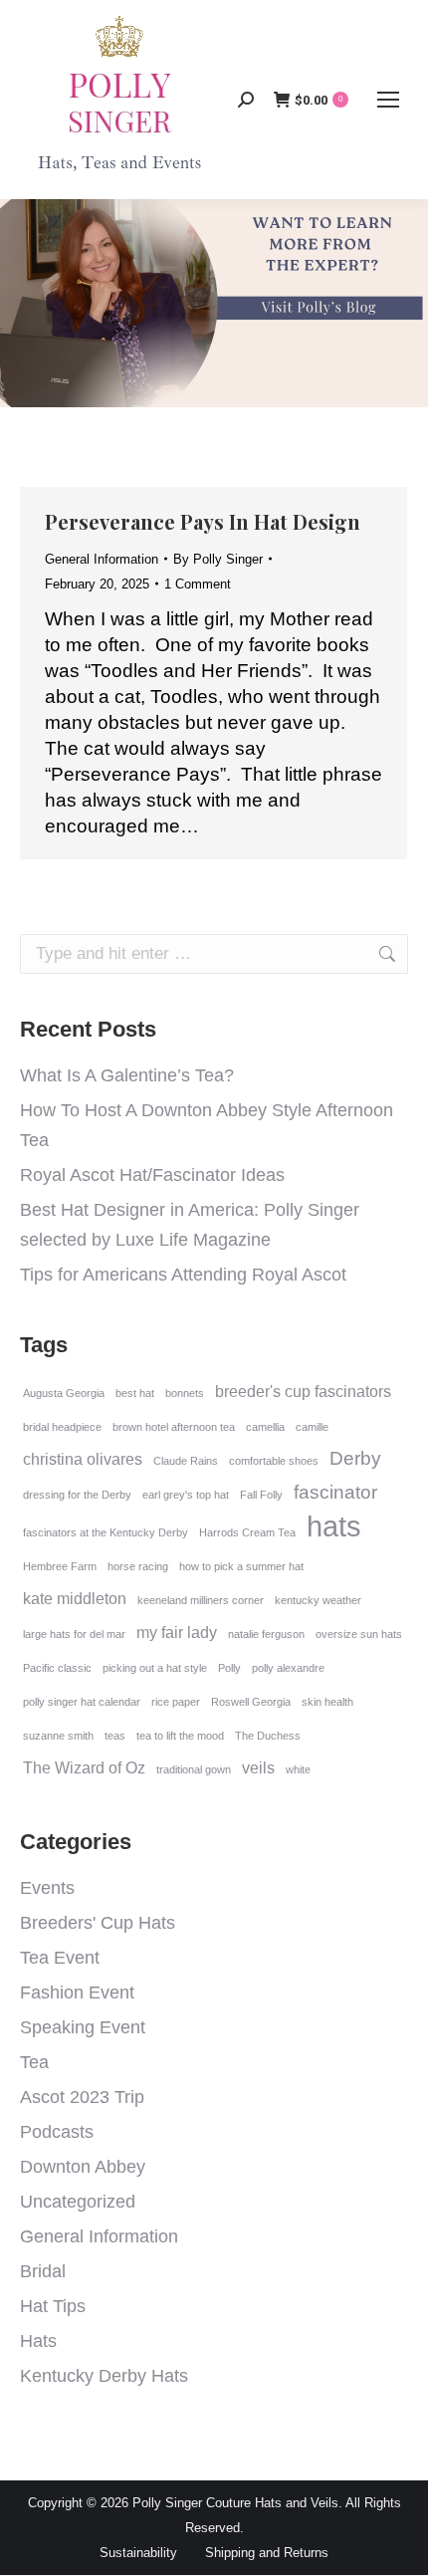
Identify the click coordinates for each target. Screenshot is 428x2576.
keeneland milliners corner (201, 1600)
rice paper (176, 1702)
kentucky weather (318, 1600)
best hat (135, 1393)
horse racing (138, 1566)
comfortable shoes (274, 1461)
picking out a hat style (155, 1668)
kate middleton (75, 1599)
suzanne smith (58, 1736)
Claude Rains (186, 1461)
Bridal (43, 2271)
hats (334, 1526)
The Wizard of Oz (84, 1768)
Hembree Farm (60, 1566)
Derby (355, 1458)
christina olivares (83, 1459)
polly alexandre (288, 1668)
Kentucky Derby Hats (104, 2376)
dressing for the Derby (77, 1495)
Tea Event (60, 1958)
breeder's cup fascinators (303, 1392)
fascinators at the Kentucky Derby (106, 1532)
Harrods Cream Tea (247, 1532)
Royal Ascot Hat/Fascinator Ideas (152, 1175)
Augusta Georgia (64, 1393)
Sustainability (138, 2553)
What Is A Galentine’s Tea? (127, 1075)
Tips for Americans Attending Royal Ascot (183, 1275)
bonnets (185, 1393)
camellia (265, 1427)
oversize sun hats (359, 1634)
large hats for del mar (74, 1634)
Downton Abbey (83, 2167)
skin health (327, 1702)
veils (258, 1768)
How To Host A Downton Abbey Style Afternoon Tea (207, 1125)
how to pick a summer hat (241, 1566)
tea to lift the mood (180, 1736)
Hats (38, 2341)
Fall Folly (261, 1495)
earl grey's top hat (186, 1495)
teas (115, 1736)
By (218, 559)
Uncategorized (78, 2202)
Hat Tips (53, 2306)
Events (47, 1888)
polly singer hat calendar (82, 1702)
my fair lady (177, 1633)
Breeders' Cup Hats (98, 1923)
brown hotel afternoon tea (174, 1427)
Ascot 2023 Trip (82, 2097)
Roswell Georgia (251, 1702)
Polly (229, 1668)
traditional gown (194, 1769)
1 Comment (198, 584)
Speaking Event (83, 2027)
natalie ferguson (266, 1634)
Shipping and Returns (267, 2553)
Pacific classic (57, 1668)
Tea (34, 2062)
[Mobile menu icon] (388, 100)
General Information (102, 559)
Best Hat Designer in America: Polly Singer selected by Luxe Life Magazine (190, 1225)
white (298, 1769)
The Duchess (268, 1736)
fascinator (335, 1492)
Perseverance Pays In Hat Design (203, 521)
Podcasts (57, 2132)
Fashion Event (77, 1992)
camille (312, 1427)
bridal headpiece (62, 1427)
